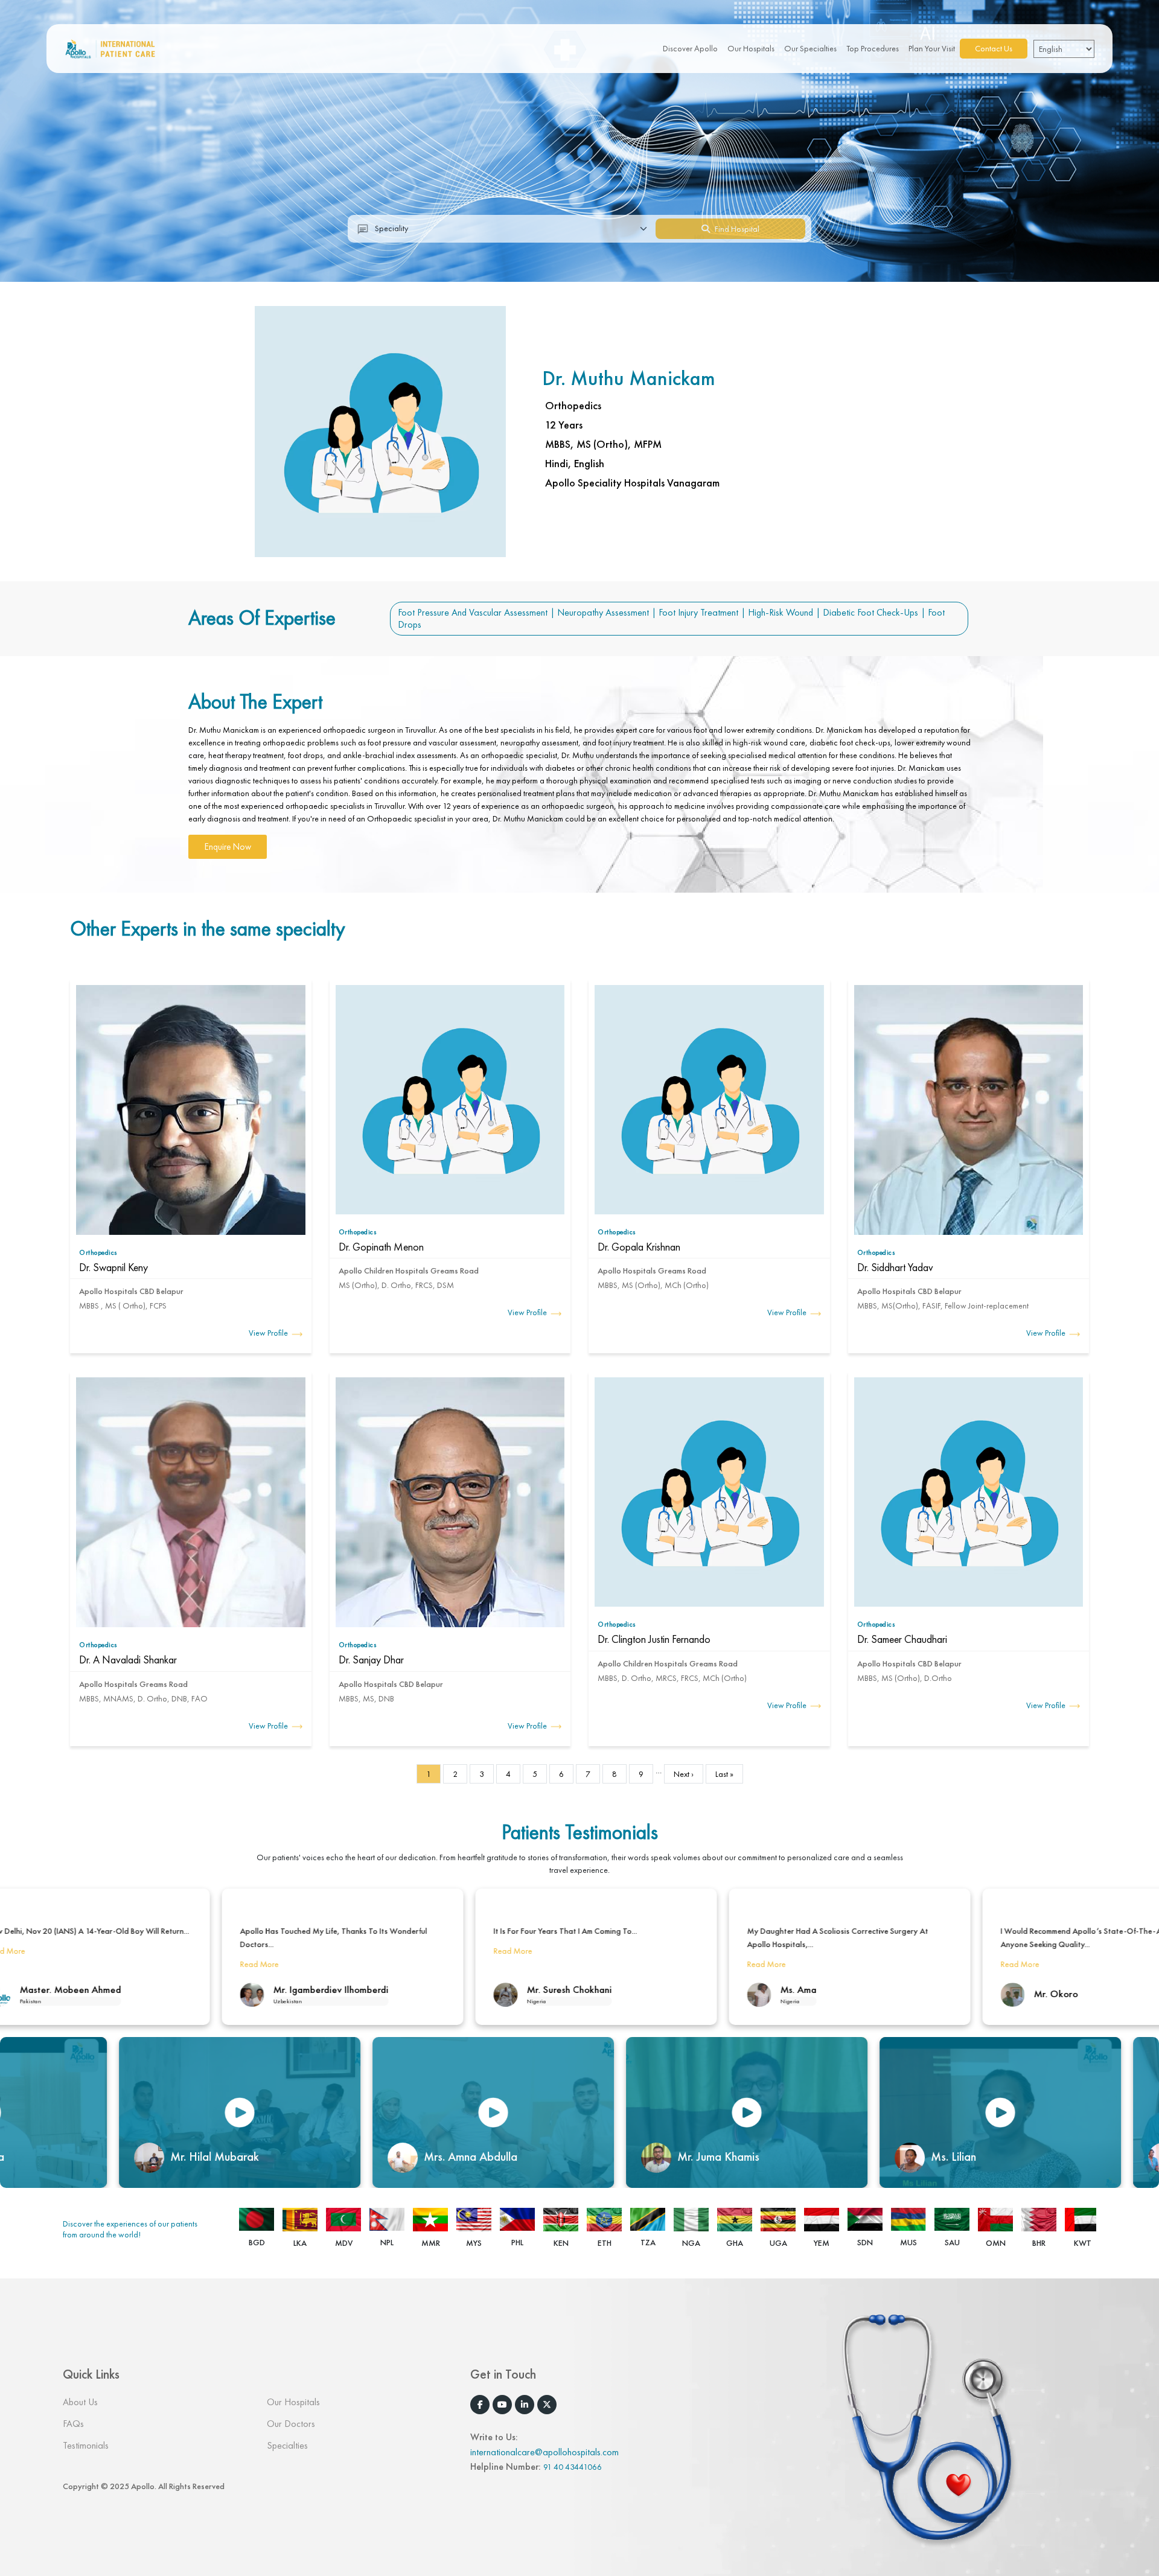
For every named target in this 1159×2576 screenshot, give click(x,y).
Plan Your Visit (932, 48)
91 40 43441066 (573, 2467)
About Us (80, 2402)
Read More (188, 1951)
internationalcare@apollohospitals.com (544, 2452)
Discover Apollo (690, 48)
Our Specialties (810, 48)
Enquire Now (228, 847)
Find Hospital (736, 229)
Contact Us (994, 48)
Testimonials (86, 2445)
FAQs (73, 2424)
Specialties (287, 2445)
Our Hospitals (751, 48)
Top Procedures (873, 48)
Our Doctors (291, 2424)
